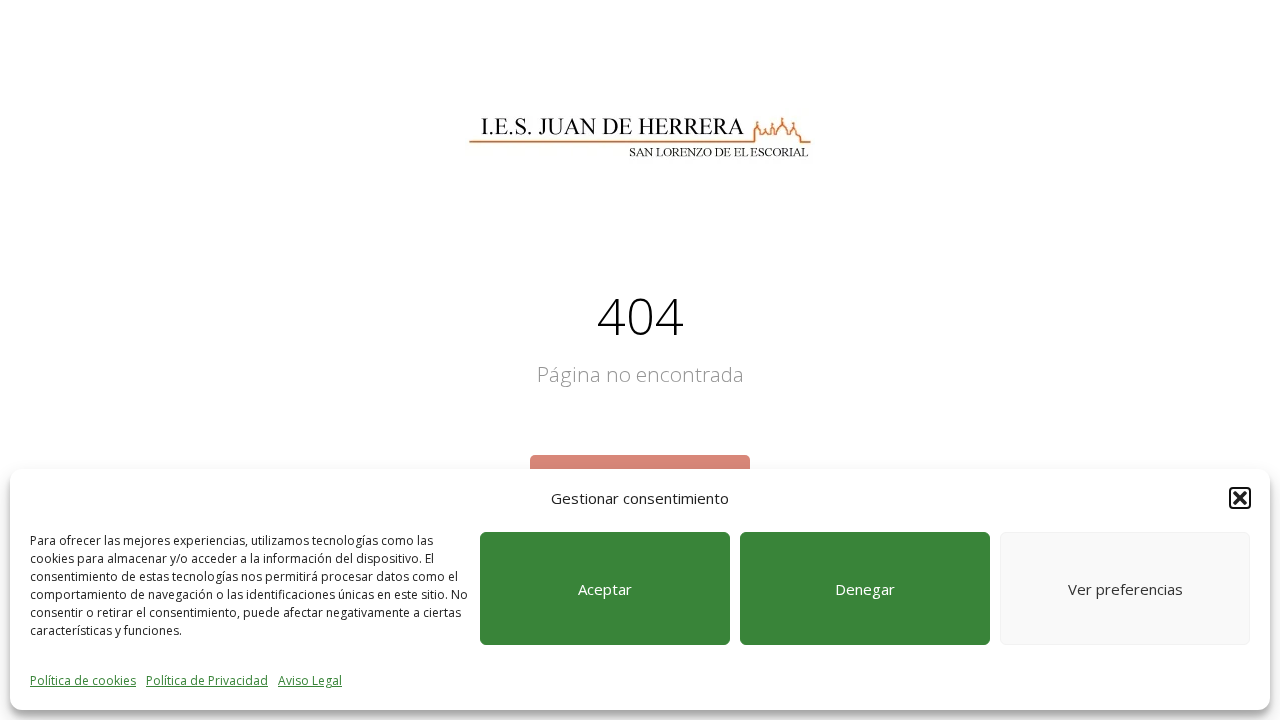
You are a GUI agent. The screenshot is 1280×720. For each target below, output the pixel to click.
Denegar (865, 589)
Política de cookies (83, 680)
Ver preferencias (1125, 589)
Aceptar (605, 589)
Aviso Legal (310, 680)
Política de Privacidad (207, 680)
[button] (1240, 498)
